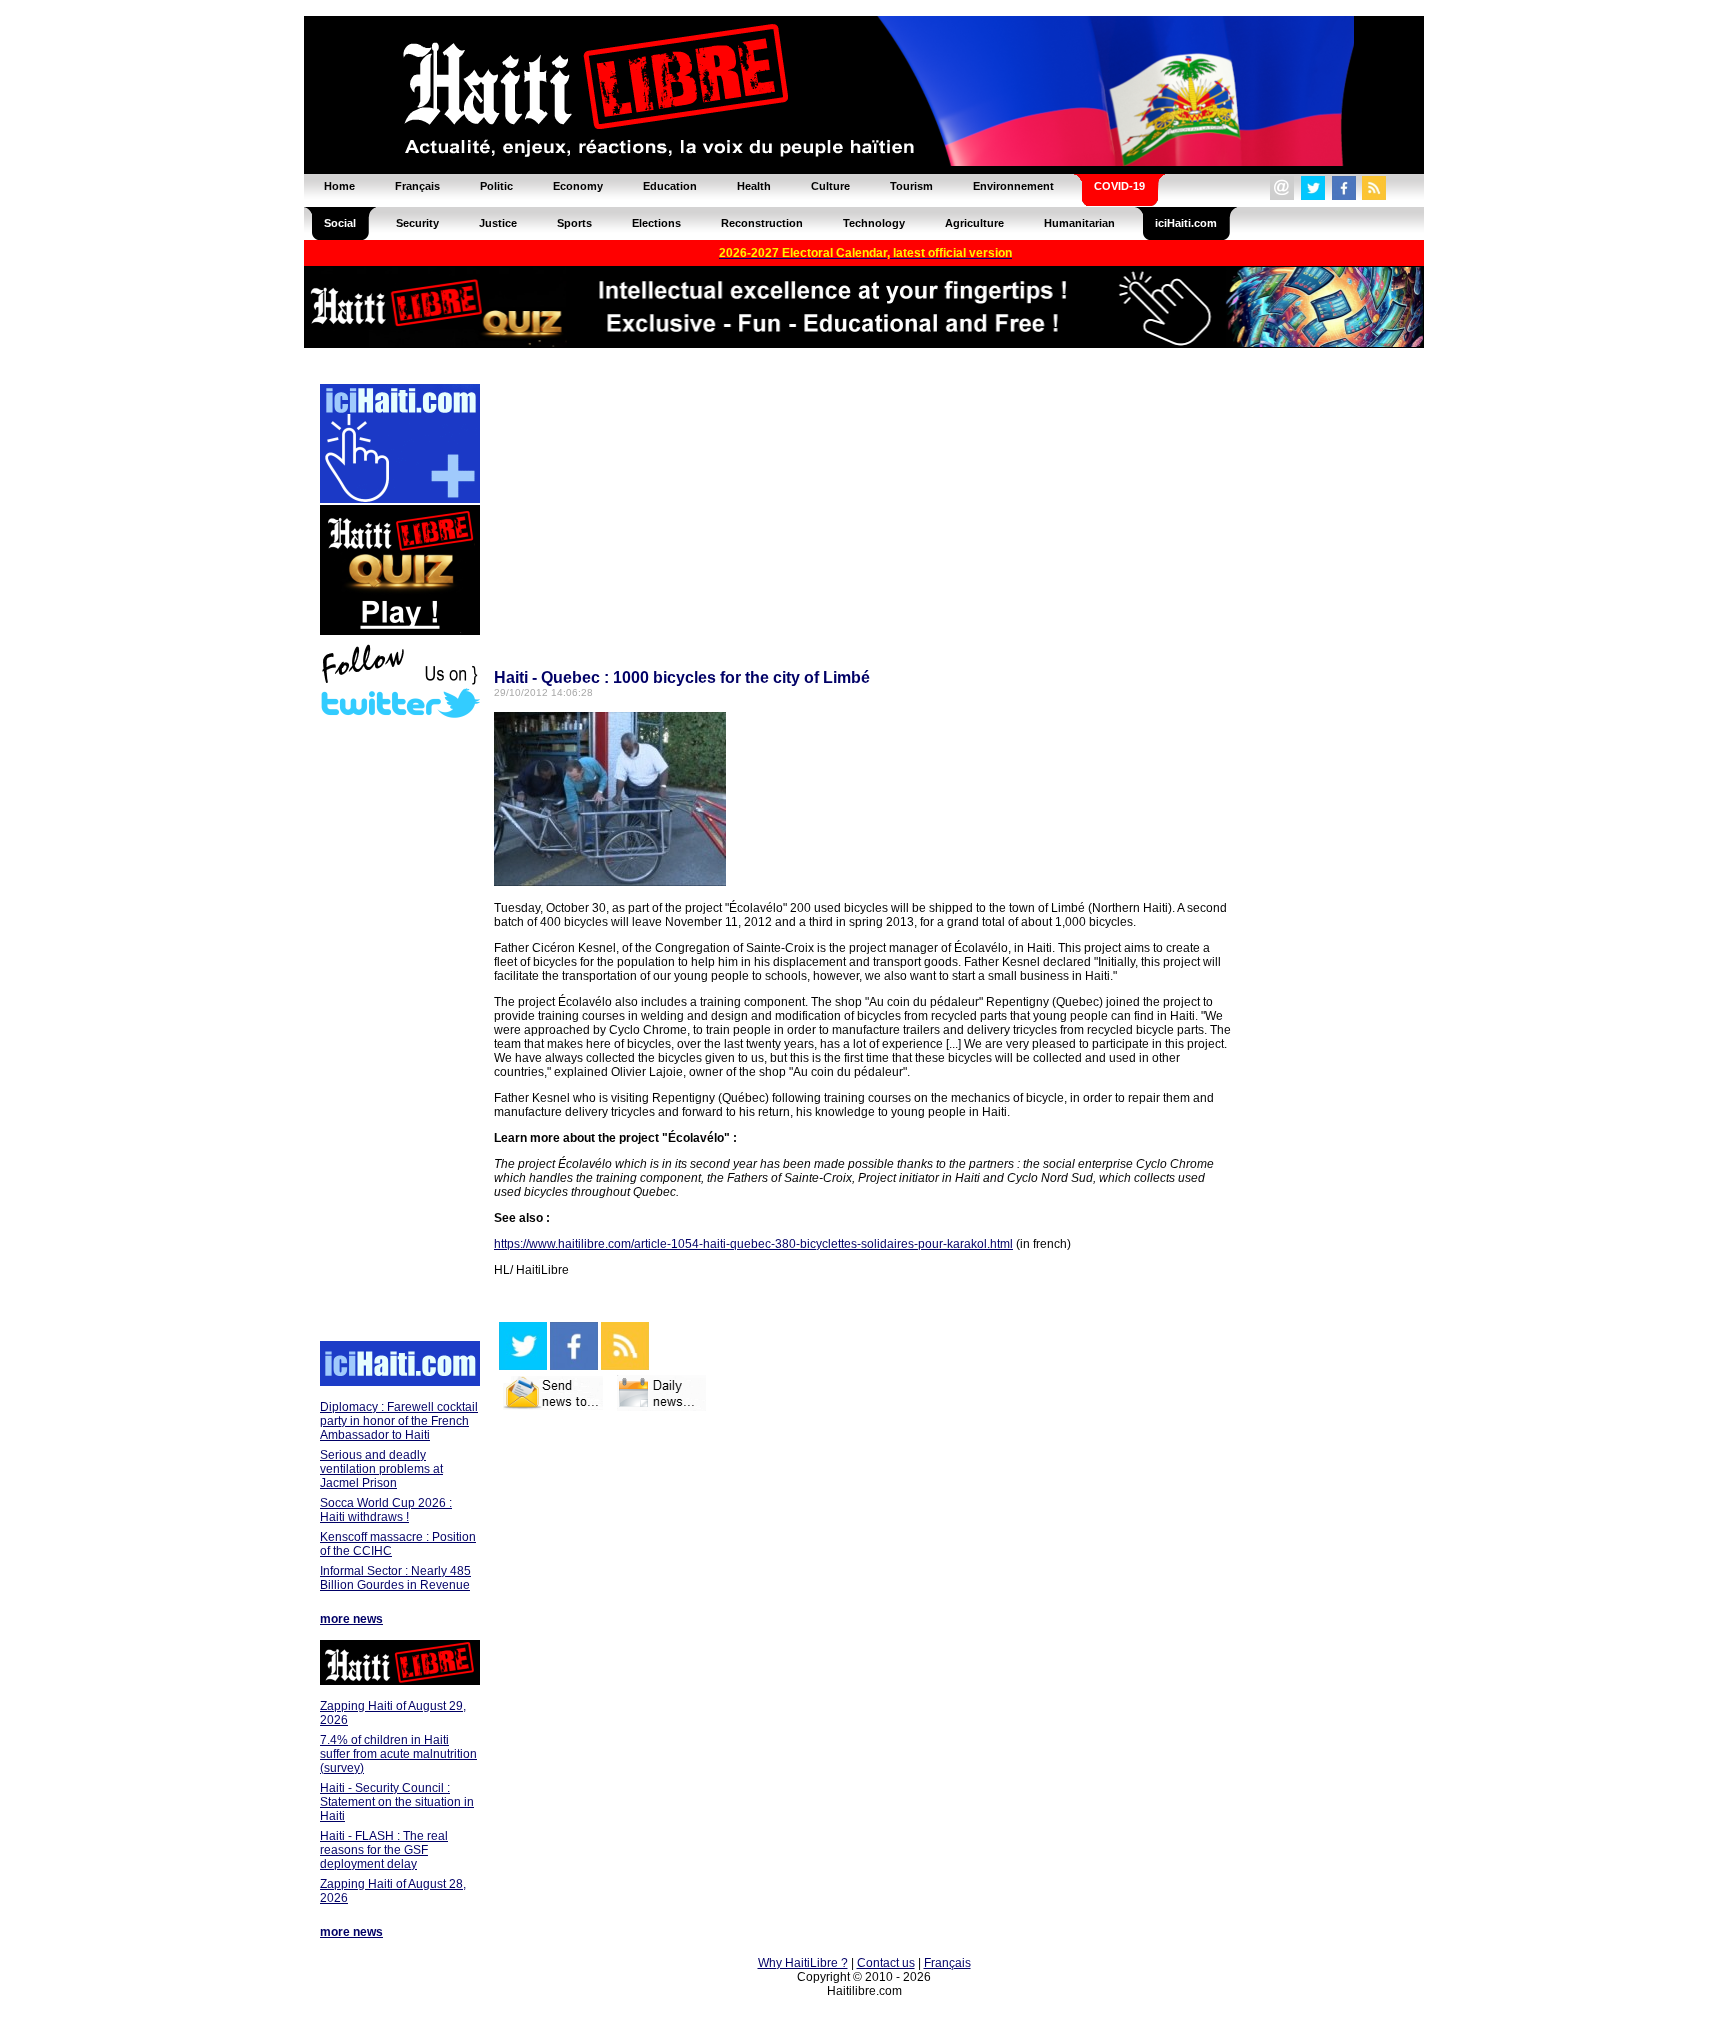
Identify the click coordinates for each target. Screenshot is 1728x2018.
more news (351, 1619)
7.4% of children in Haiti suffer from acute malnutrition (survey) (398, 1754)
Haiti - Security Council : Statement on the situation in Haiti (397, 1802)
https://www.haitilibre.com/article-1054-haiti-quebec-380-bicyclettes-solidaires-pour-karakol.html (753, 1244)
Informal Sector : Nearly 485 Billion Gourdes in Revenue (395, 1578)
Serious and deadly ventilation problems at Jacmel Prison (381, 1469)
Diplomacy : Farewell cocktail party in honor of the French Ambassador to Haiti (399, 1421)
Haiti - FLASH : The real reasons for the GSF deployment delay (384, 1850)
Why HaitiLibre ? (803, 1963)
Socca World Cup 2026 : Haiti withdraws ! (386, 1510)
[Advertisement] (399, 1032)
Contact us (886, 1963)
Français (947, 1963)
